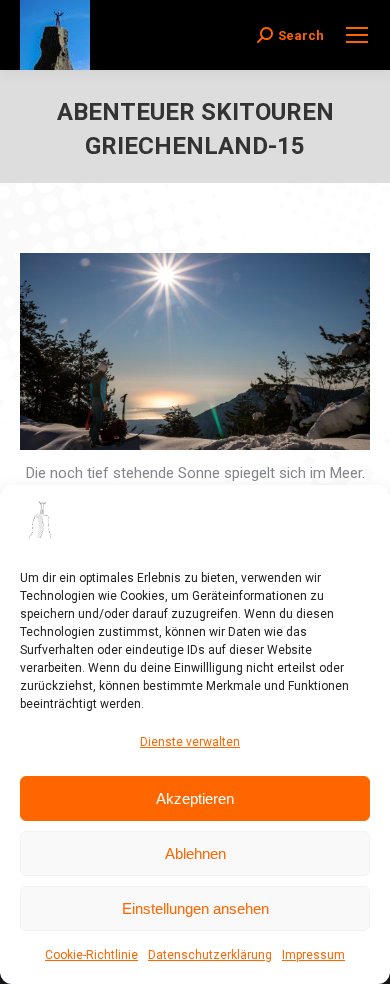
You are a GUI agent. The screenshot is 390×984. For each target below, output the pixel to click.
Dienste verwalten (190, 742)
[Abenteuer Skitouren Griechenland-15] (195, 351)
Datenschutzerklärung (210, 955)
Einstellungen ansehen (195, 908)
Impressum (313, 955)
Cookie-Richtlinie (91, 955)
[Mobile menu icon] (357, 35)
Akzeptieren (195, 798)
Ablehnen (195, 853)
